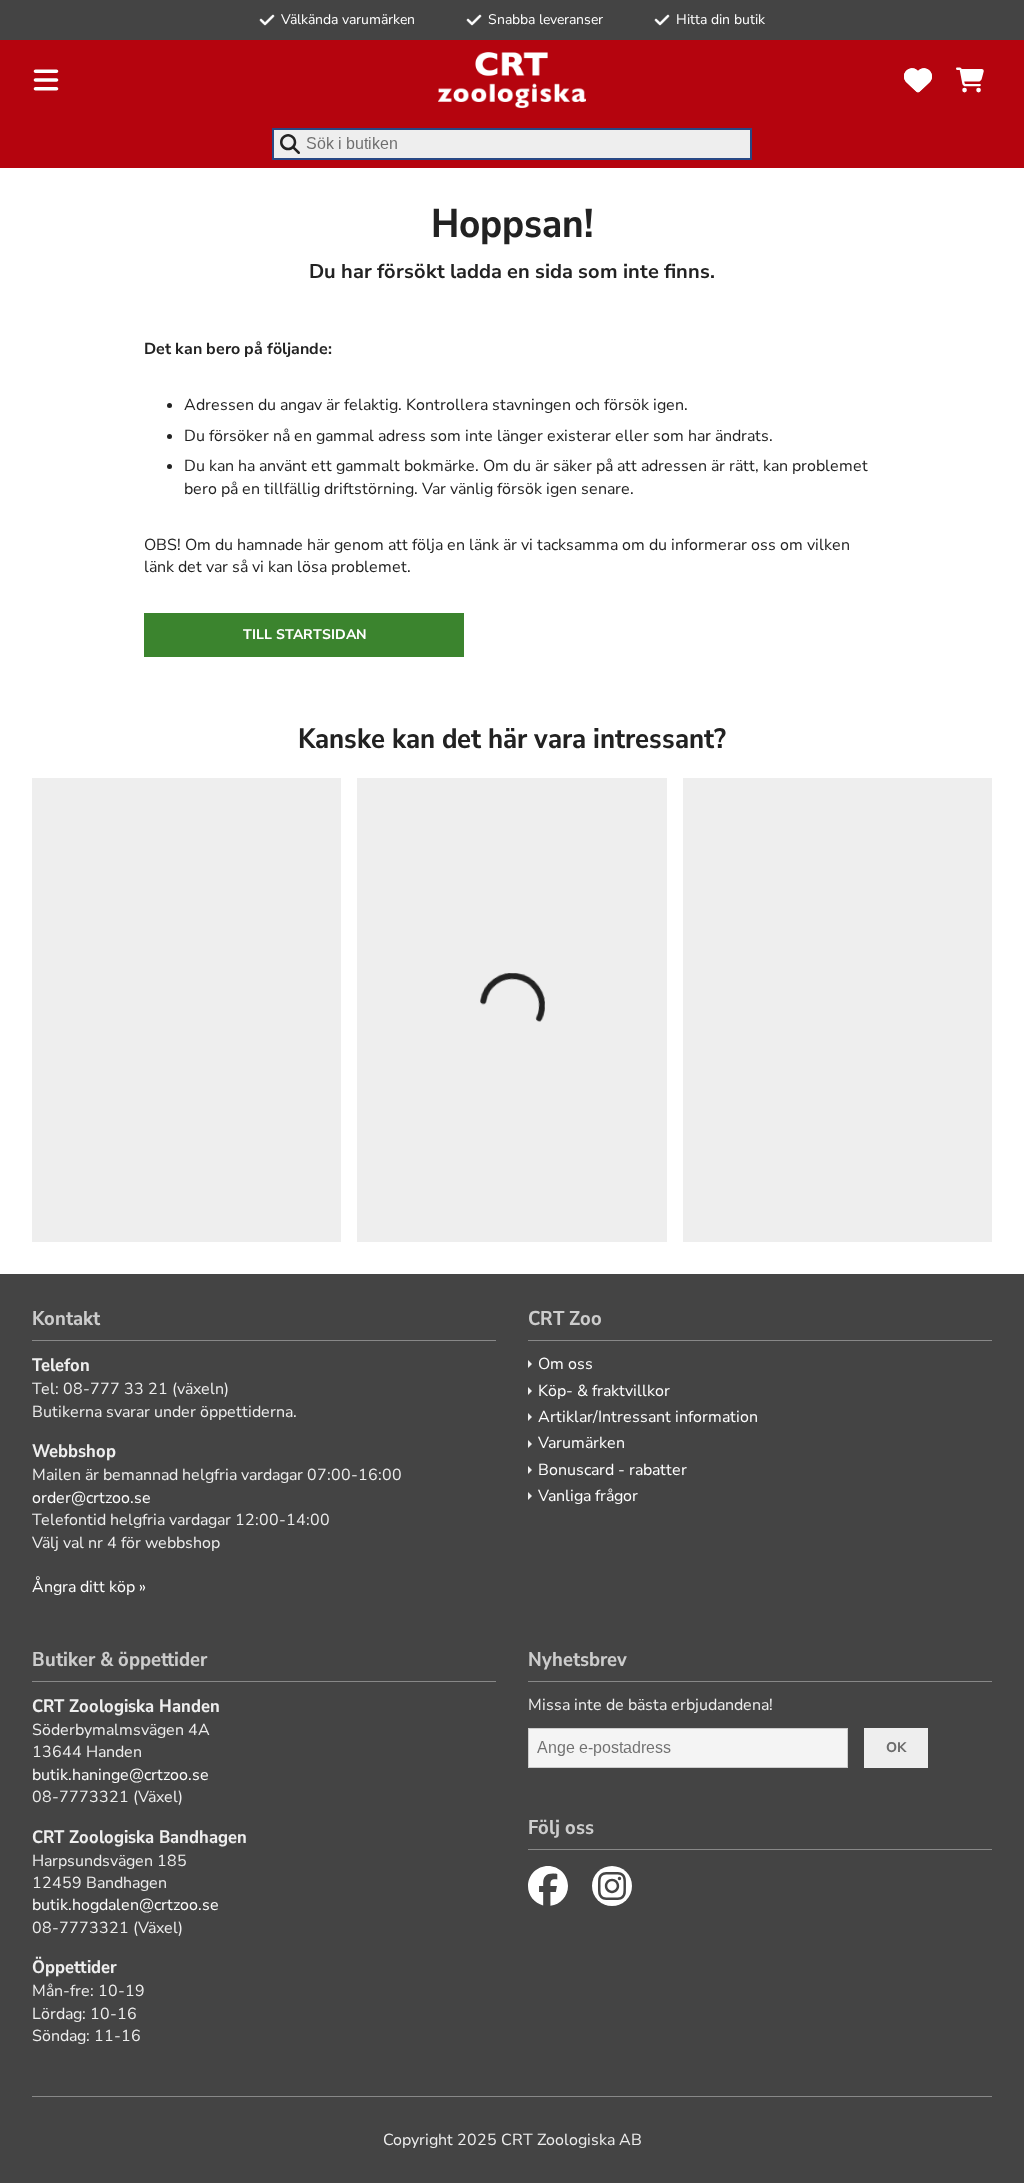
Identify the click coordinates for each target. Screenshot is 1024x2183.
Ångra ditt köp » (89, 1587)
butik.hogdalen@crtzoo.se (125, 1905)
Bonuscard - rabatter (612, 1470)
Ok (896, 1747)
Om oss (565, 1364)
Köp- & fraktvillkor (604, 1391)
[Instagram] (612, 1886)
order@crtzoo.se (91, 1498)
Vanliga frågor (588, 1496)
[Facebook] (548, 1886)
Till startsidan (304, 634)
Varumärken (581, 1443)
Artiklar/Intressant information (648, 1417)
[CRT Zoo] (512, 80)
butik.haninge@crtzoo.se (120, 1775)
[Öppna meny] (46, 80)
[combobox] (512, 144)
